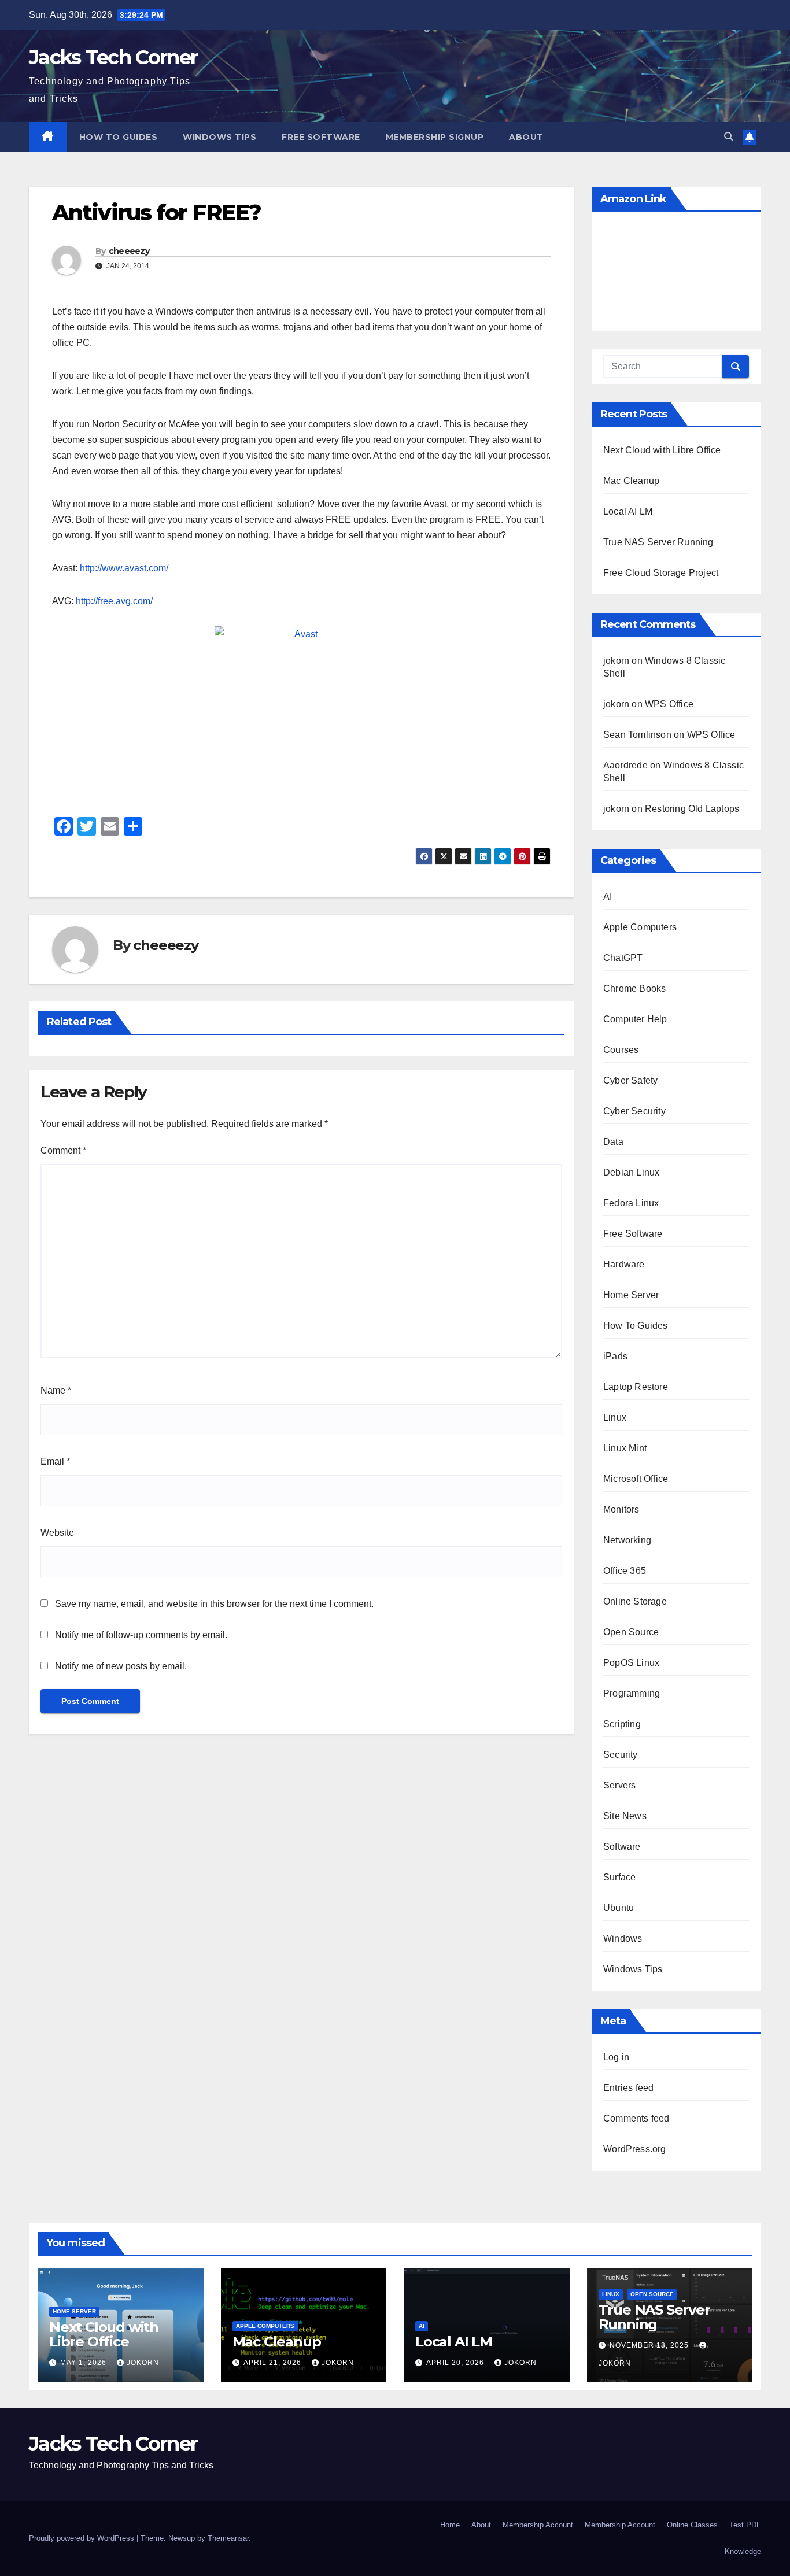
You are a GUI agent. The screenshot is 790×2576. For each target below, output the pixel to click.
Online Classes (692, 2525)
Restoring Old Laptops (692, 809)
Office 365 (625, 1571)
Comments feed (636, 2118)
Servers (619, 1785)
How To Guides (119, 137)
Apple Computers (640, 927)
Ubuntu (619, 1908)
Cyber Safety (630, 1080)
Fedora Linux (631, 1203)
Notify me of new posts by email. (121, 1666)
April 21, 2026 (274, 2363)
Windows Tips (219, 137)
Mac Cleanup (631, 481)
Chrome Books (634, 988)
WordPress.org (635, 2149)
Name (56, 1390)
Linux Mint (625, 1448)
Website (57, 1533)
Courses (621, 1050)
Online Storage (635, 1601)
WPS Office (669, 704)
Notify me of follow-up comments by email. (141, 1635)
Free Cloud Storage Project (661, 573)
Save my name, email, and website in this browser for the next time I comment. (214, 1604)
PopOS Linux (631, 1663)
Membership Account (538, 2525)
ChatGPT (623, 958)
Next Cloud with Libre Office (662, 450)
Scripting (622, 1724)
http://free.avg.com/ (114, 601)
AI (608, 897)
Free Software (321, 137)
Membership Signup (435, 137)
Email (55, 1461)
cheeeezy (129, 251)
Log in (616, 2057)
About (526, 137)
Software (622, 1847)
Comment (63, 1150)
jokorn (143, 2363)
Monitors (621, 1509)
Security (621, 1755)
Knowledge (743, 2551)
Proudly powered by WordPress (83, 2538)
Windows (623, 1939)
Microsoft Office (636, 1479)
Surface (619, 1877)
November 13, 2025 (650, 2345)
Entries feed (628, 2088)
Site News (625, 1816)
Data (613, 1142)
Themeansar (228, 2538)
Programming (632, 1693)
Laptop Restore (636, 1387)
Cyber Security (634, 1111)
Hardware (624, 1264)
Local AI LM (628, 511)
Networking (627, 1540)
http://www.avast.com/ (124, 568)
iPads (615, 1356)
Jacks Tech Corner (113, 57)
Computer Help (635, 1019)
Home (450, 2525)
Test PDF (745, 2525)
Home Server (631, 1295)
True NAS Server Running (658, 542)
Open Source (631, 1632)
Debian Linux (631, 1172)
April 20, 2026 (456, 2363)
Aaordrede (625, 765)
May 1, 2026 (84, 2363)
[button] (729, 137)
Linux (615, 1418)
